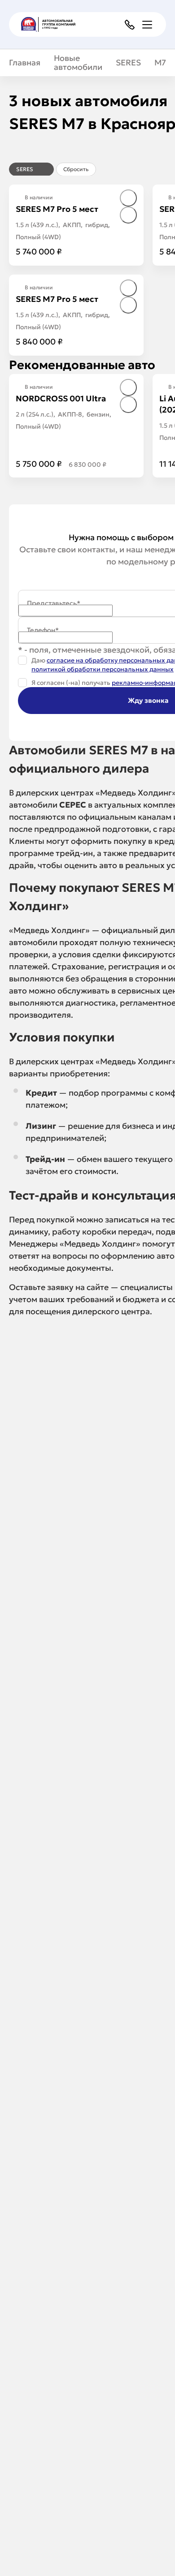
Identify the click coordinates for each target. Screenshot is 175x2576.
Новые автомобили (78, 63)
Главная (25, 63)
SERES (128, 63)
